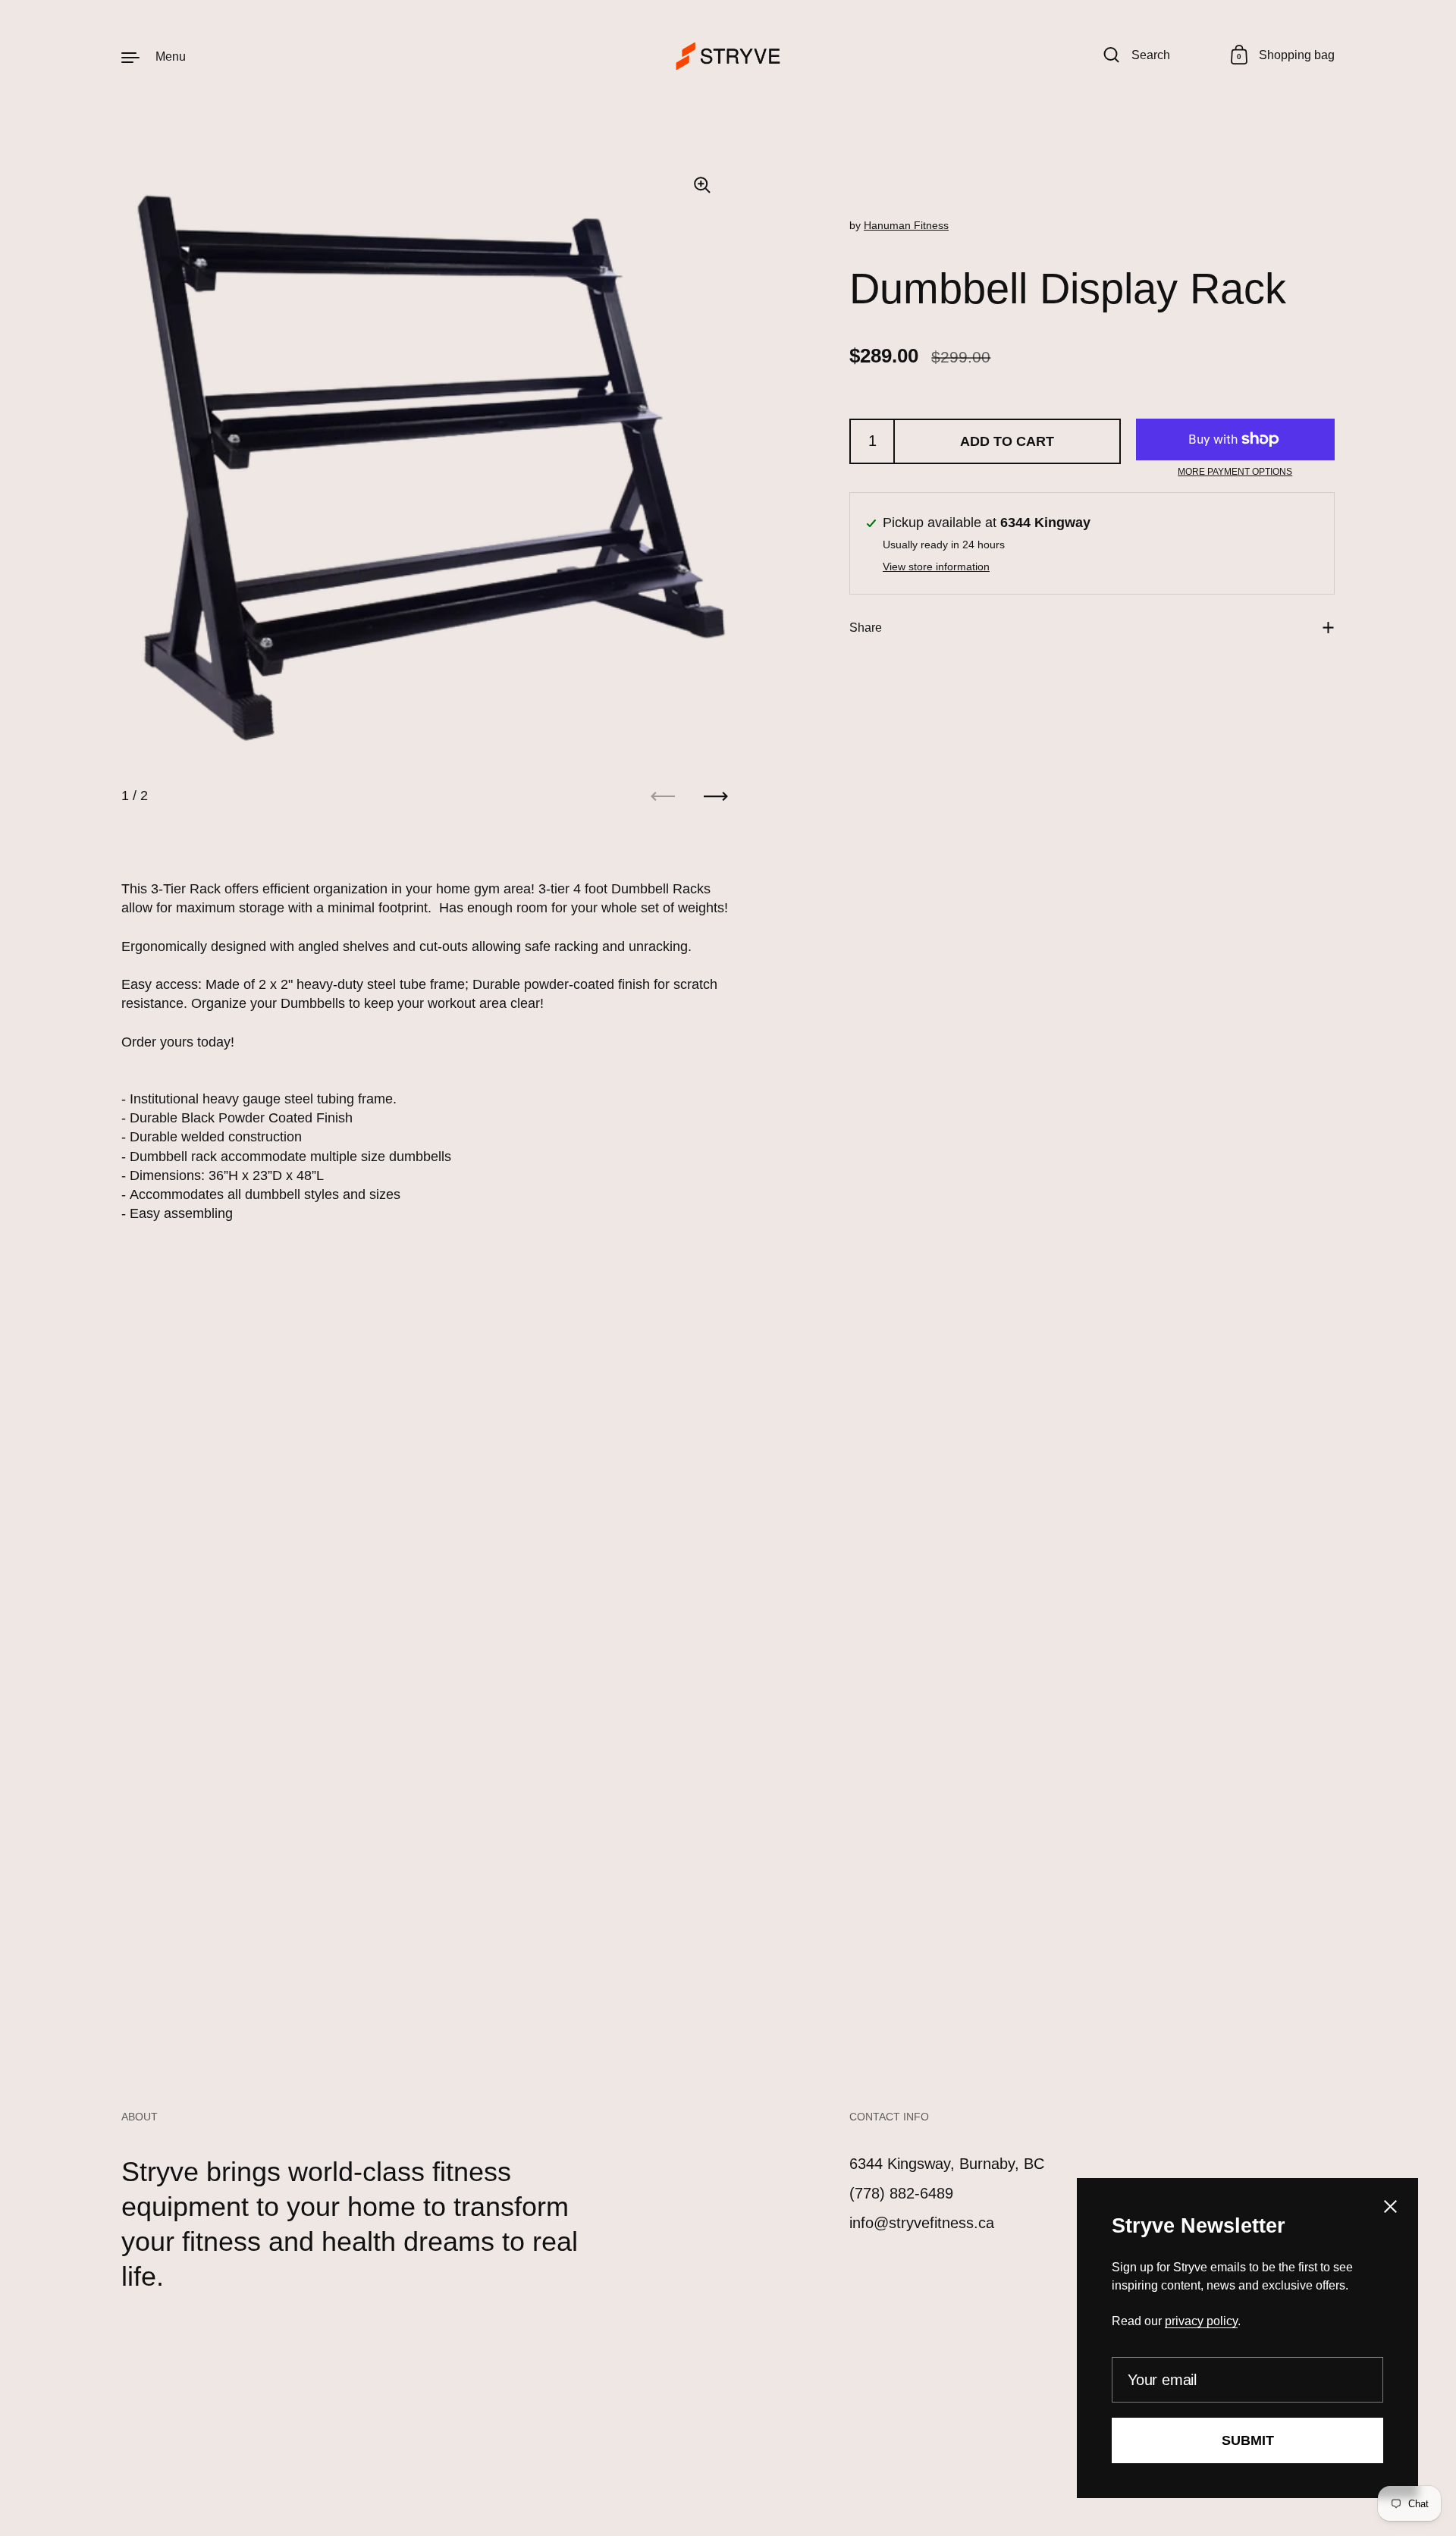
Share (866, 628)
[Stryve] (728, 56)
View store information (936, 567)
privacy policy (1201, 2321)
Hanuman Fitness (906, 225)
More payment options (1235, 472)
